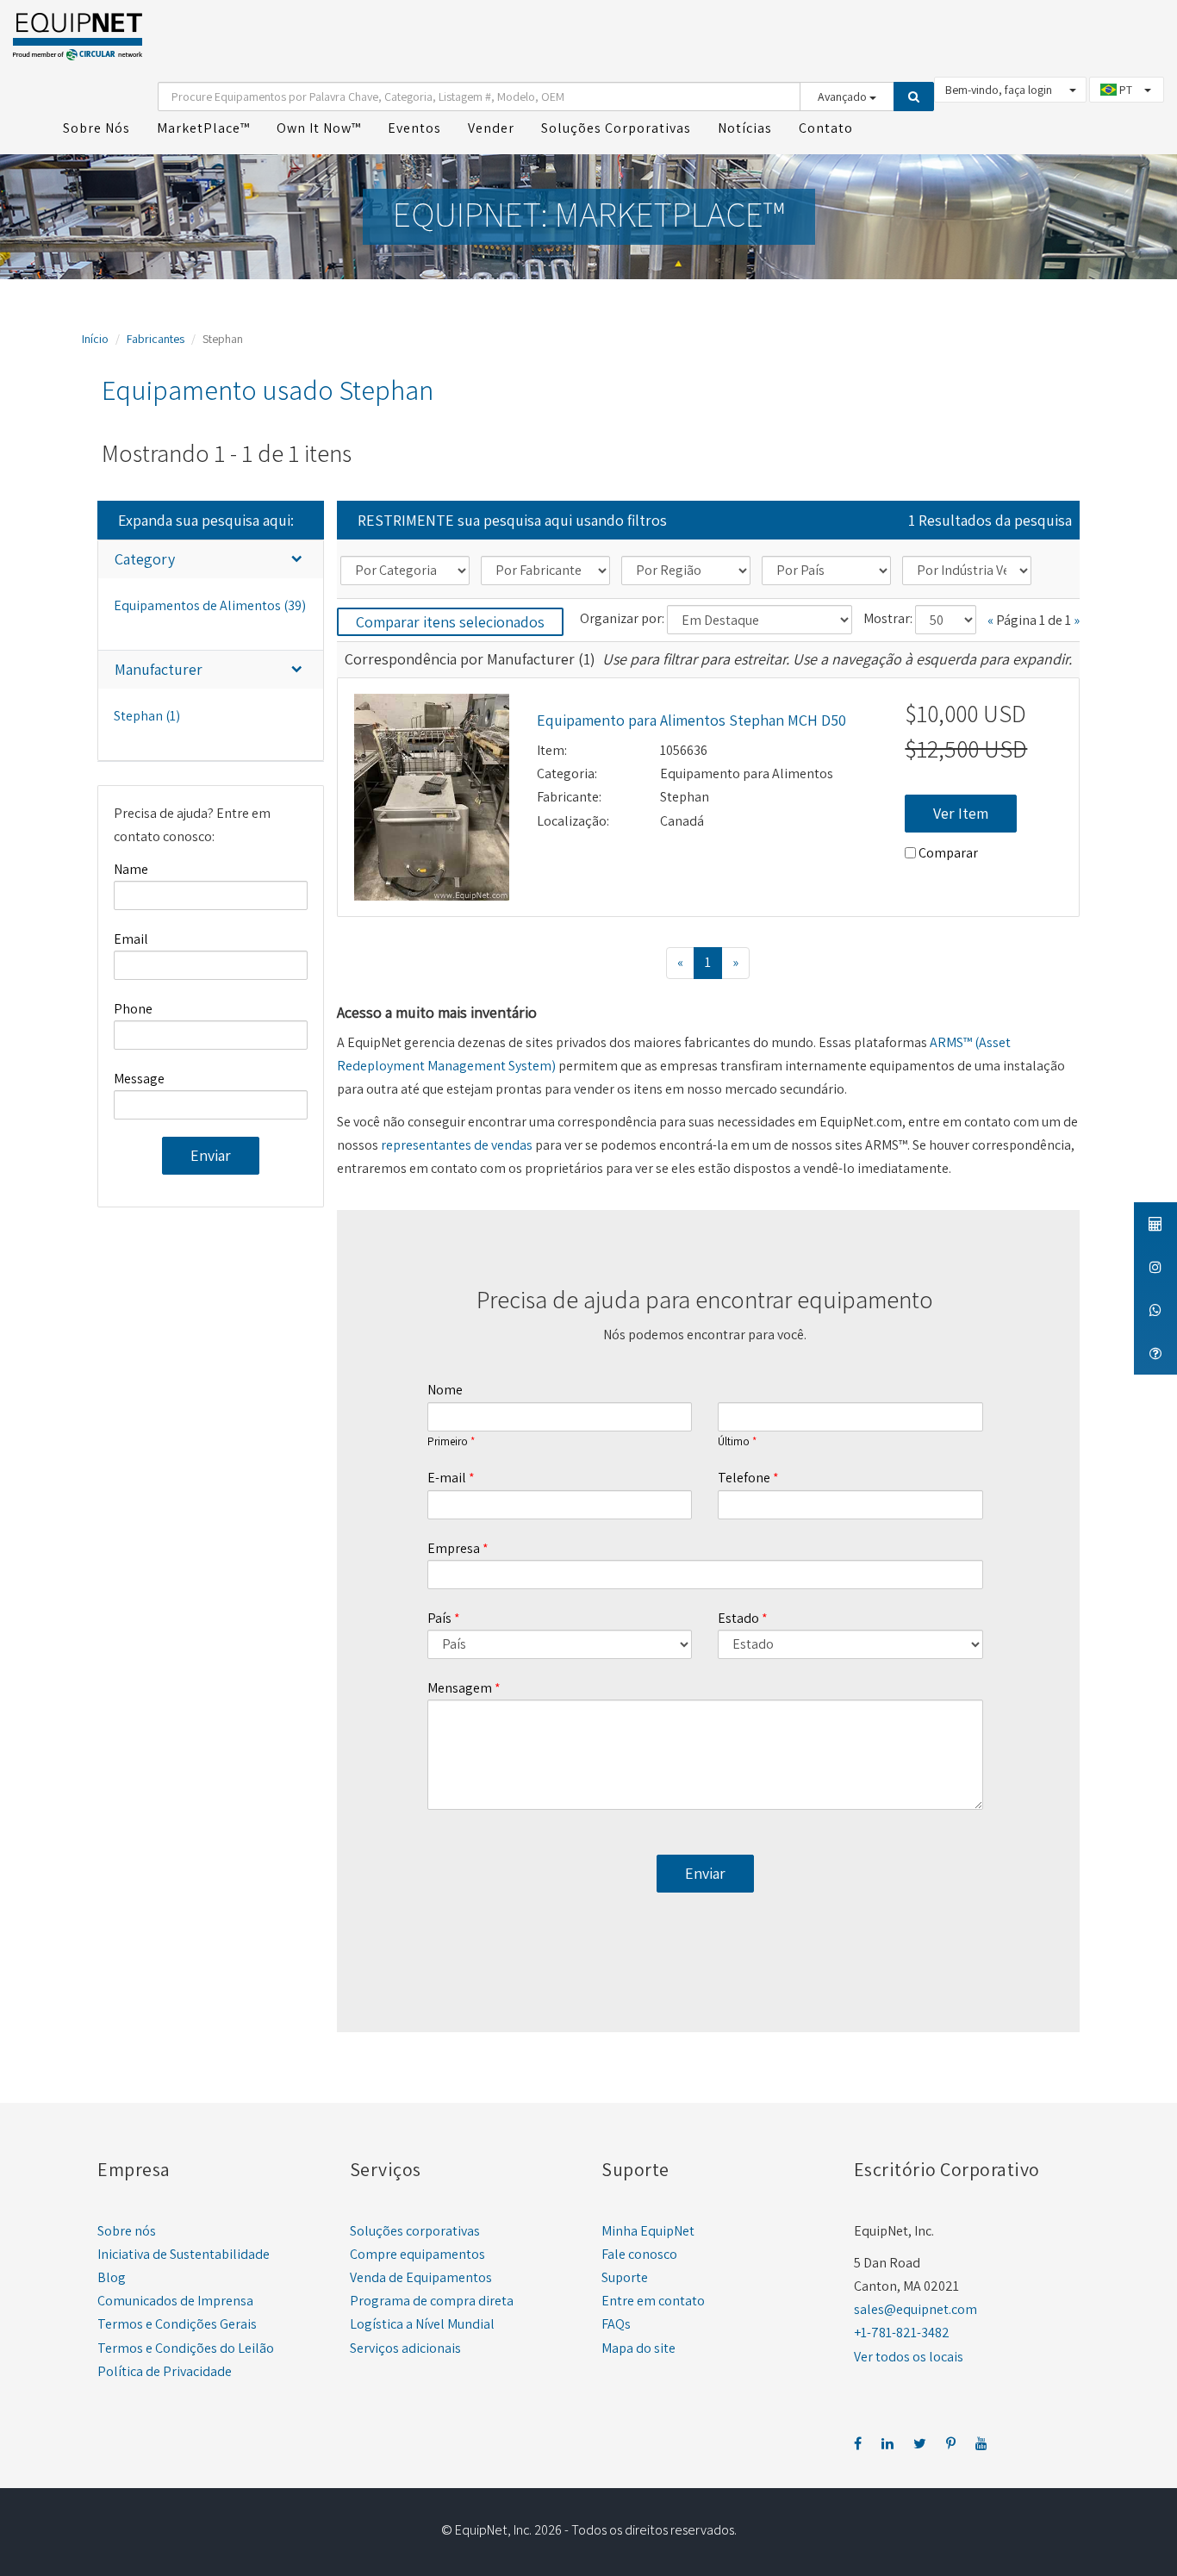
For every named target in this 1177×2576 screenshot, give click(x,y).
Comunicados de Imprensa (175, 2301)
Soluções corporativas (415, 2231)
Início (95, 339)
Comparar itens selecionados (450, 622)
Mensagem (460, 1688)
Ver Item (961, 813)
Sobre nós (127, 2231)
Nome (445, 1390)
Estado (738, 1618)
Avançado (844, 97)
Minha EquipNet (648, 2231)
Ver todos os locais (909, 2357)
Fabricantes (156, 339)
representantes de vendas (457, 1145)
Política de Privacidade (165, 2371)
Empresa (454, 1548)
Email (131, 939)
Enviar (211, 1155)
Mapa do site (638, 2348)
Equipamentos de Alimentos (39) (210, 605)
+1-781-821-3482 (902, 2333)
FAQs (616, 2324)
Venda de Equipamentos (421, 2277)
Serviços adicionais (405, 2348)
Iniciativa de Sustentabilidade (184, 2254)
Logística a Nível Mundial (422, 2324)
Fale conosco (639, 2254)
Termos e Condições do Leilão (186, 2348)
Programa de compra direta (432, 2301)
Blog (112, 2277)
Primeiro (448, 1442)
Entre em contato (653, 2301)
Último (734, 1442)
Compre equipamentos (417, 2254)
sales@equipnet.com (915, 2309)
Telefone (744, 1478)
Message (139, 1079)
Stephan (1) (147, 716)
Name (131, 869)
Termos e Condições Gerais (177, 2324)
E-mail (447, 1478)
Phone (133, 1009)
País (439, 1618)
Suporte (625, 2277)
